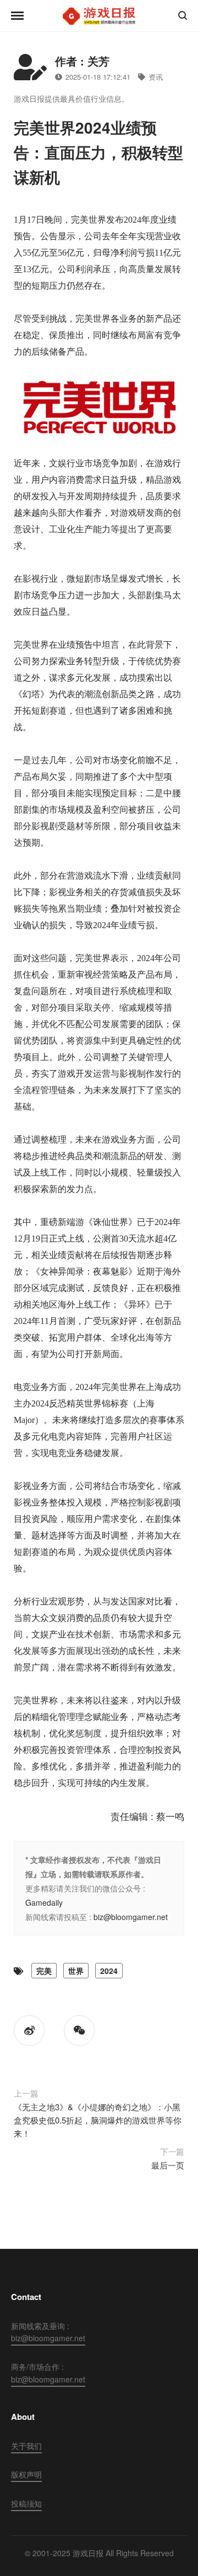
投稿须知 (26, 2503)
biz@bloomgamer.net (131, 1917)
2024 (109, 1971)
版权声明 (26, 2474)
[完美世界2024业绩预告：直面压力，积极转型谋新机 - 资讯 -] (99, 16)
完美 (44, 1971)
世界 (76, 1971)
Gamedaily (44, 1902)
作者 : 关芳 (82, 61)
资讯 (156, 77)
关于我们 (26, 2446)
